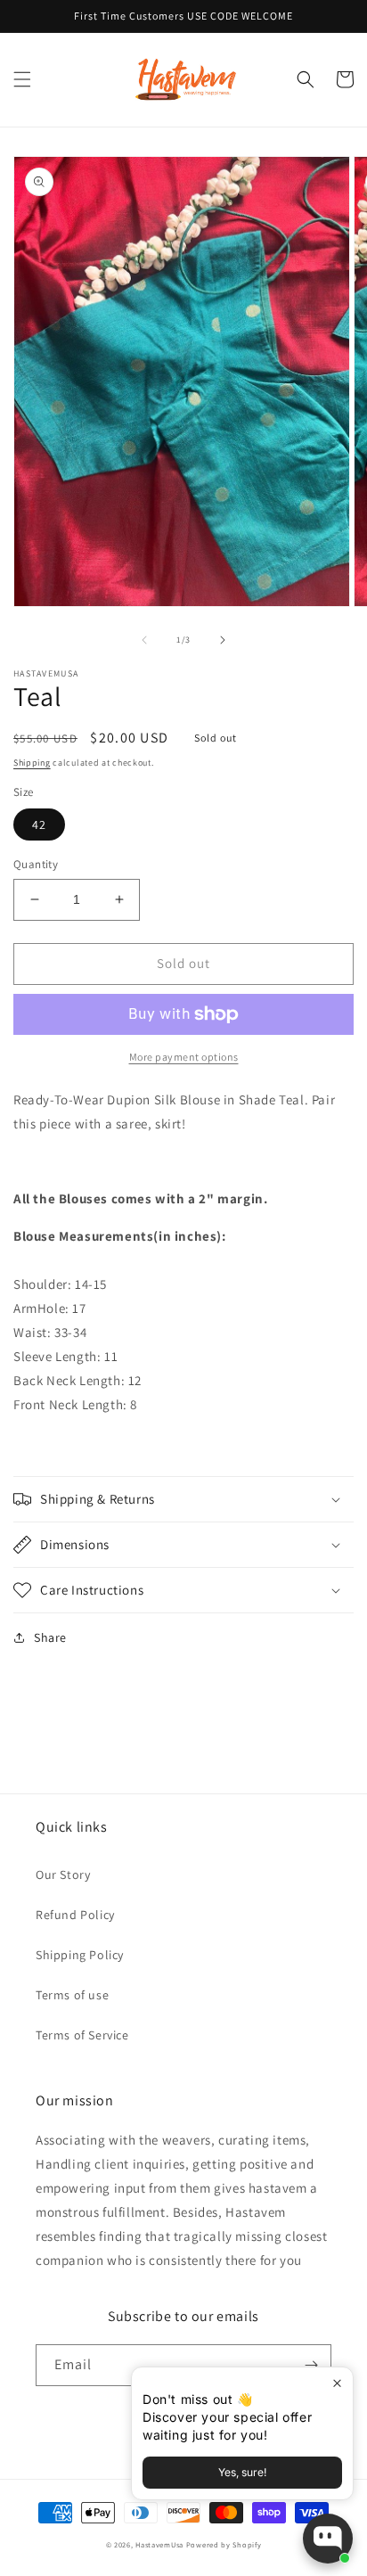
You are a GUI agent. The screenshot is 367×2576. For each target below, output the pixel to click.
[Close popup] (337, 2383)
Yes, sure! (242, 2472)
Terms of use (72, 1995)
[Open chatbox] (328, 2539)
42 (39, 824)
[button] (22, 79)
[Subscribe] (311, 2365)
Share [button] (50, 1637)
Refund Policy (75, 1915)
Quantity (36, 864)
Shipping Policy (80, 1955)
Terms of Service (82, 2035)
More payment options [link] (184, 1057)
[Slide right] (223, 640)
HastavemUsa (159, 2544)
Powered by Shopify (224, 2544)
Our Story (63, 1875)
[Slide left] (144, 640)
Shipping (32, 763)
